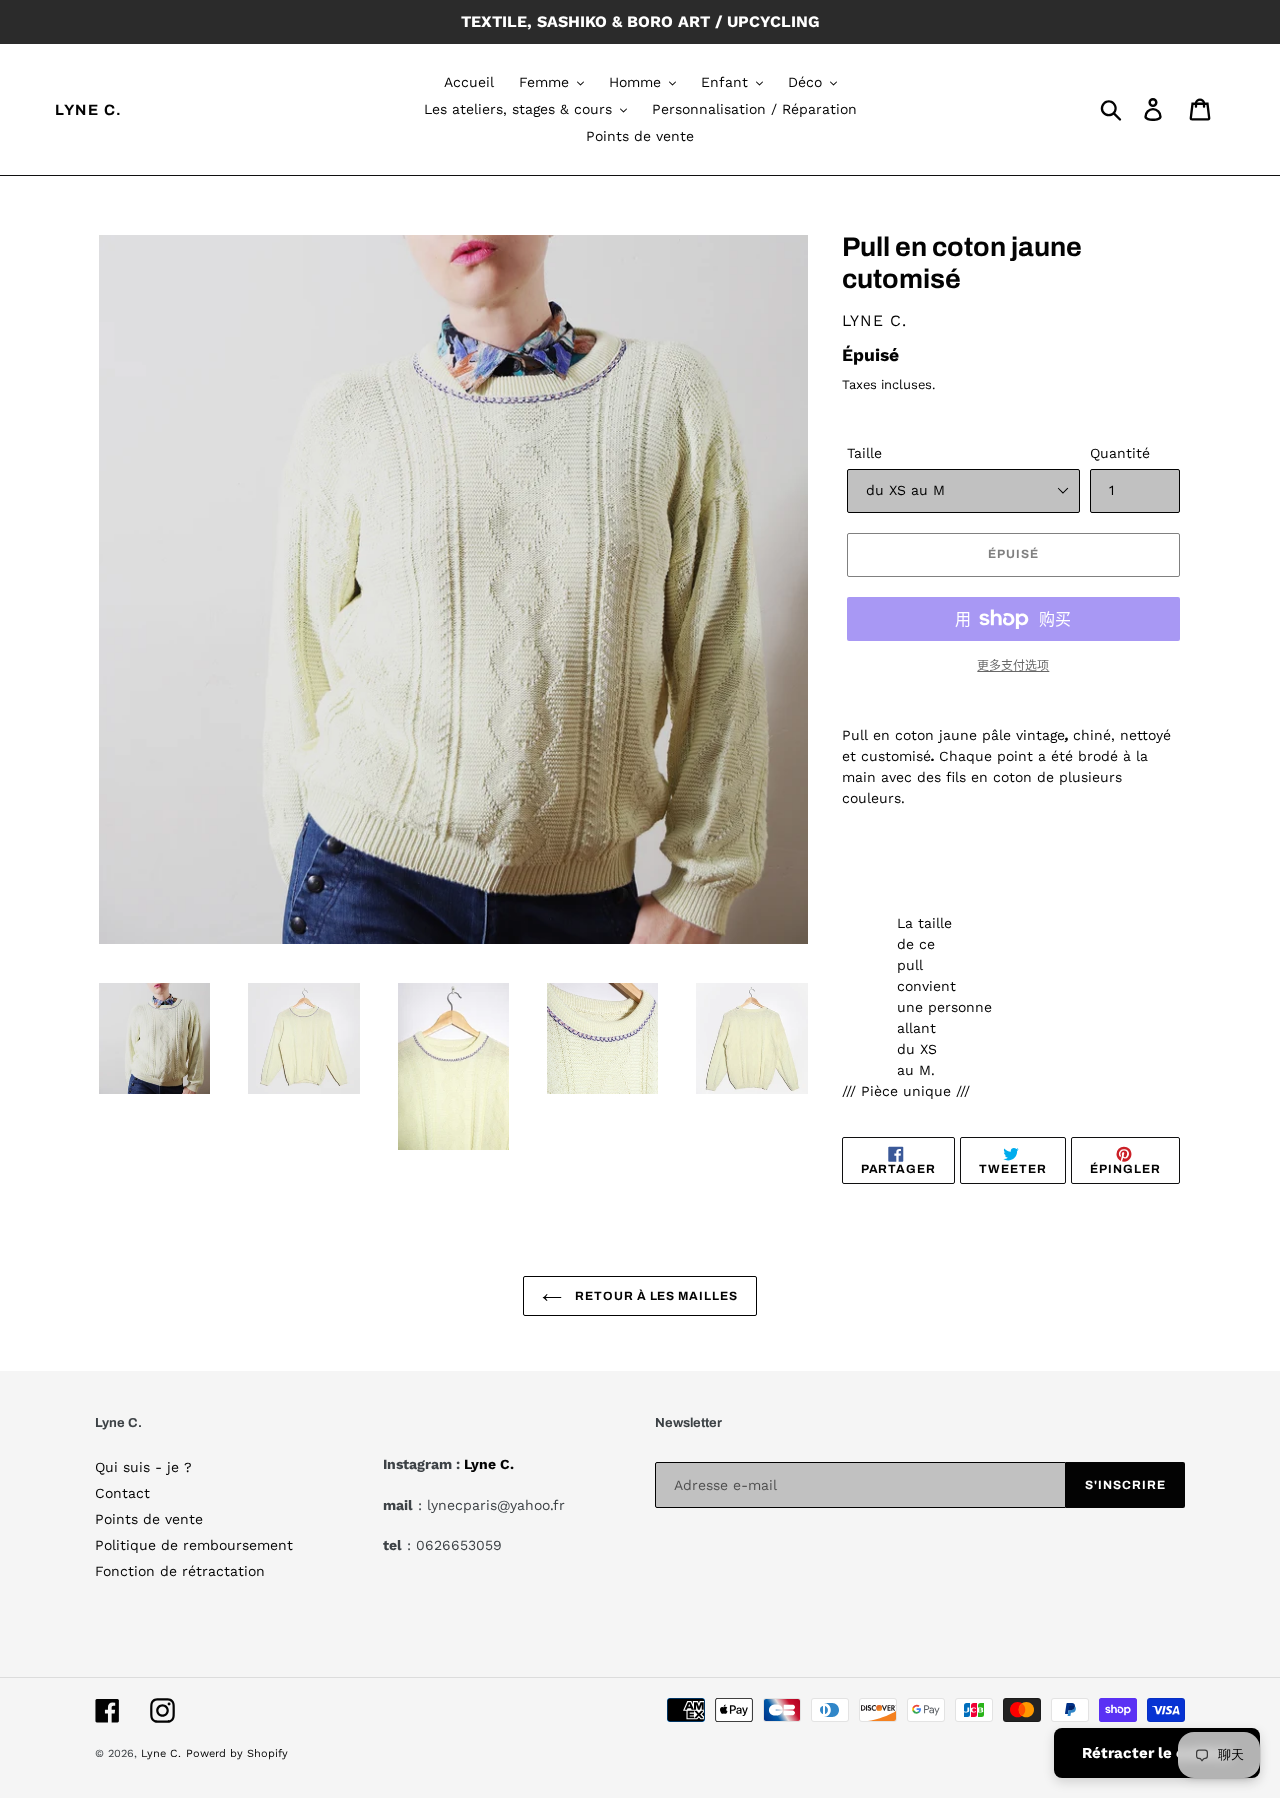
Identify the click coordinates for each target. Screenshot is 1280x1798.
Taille (864, 453)
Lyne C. (89, 110)
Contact (122, 1493)
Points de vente (149, 1519)
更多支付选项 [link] (1013, 666)
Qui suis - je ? (143, 1467)
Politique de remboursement (194, 1545)
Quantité (1120, 453)
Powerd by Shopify (237, 1753)
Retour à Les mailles (655, 1296)
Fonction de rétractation (180, 1571)
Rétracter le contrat (1157, 1753)
